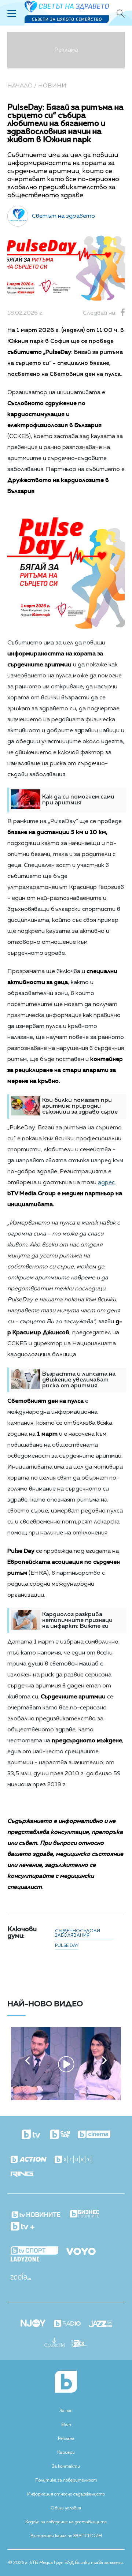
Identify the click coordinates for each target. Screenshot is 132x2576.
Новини (52, 86)
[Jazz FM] (100, 2325)
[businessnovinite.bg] (85, 2214)
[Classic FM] (55, 2343)
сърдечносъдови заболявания (78, 1933)
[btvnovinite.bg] (36, 2213)
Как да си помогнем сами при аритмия (78, 800)
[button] (27, 2060)
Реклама (66, 2439)
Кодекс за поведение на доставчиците (66, 2522)
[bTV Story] (73, 2160)
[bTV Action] (29, 2160)
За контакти (66, 2467)
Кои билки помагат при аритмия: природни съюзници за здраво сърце (80, 1106)
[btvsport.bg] (34, 2251)
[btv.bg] (32, 2135)
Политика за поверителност (66, 2480)
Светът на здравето (63, 216)
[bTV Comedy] (60, 2135)
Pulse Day (67, 1946)
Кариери (66, 2453)
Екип (66, 2425)
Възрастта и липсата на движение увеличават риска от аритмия (79, 1380)
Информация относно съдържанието (66, 2494)
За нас (66, 2411)
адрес (106, 1183)
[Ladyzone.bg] (25, 2260)
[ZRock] (80, 2344)
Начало (20, 86)
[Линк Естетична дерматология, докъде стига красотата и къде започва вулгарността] (66, 2099)
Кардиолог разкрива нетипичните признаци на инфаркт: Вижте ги (77, 1620)
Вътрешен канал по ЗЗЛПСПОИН (66, 2536)
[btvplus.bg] (23, 2227)
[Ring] (22, 2175)
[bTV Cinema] (94, 2135)
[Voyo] (81, 2250)
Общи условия (66, 2508)
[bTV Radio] (67, 2324)
